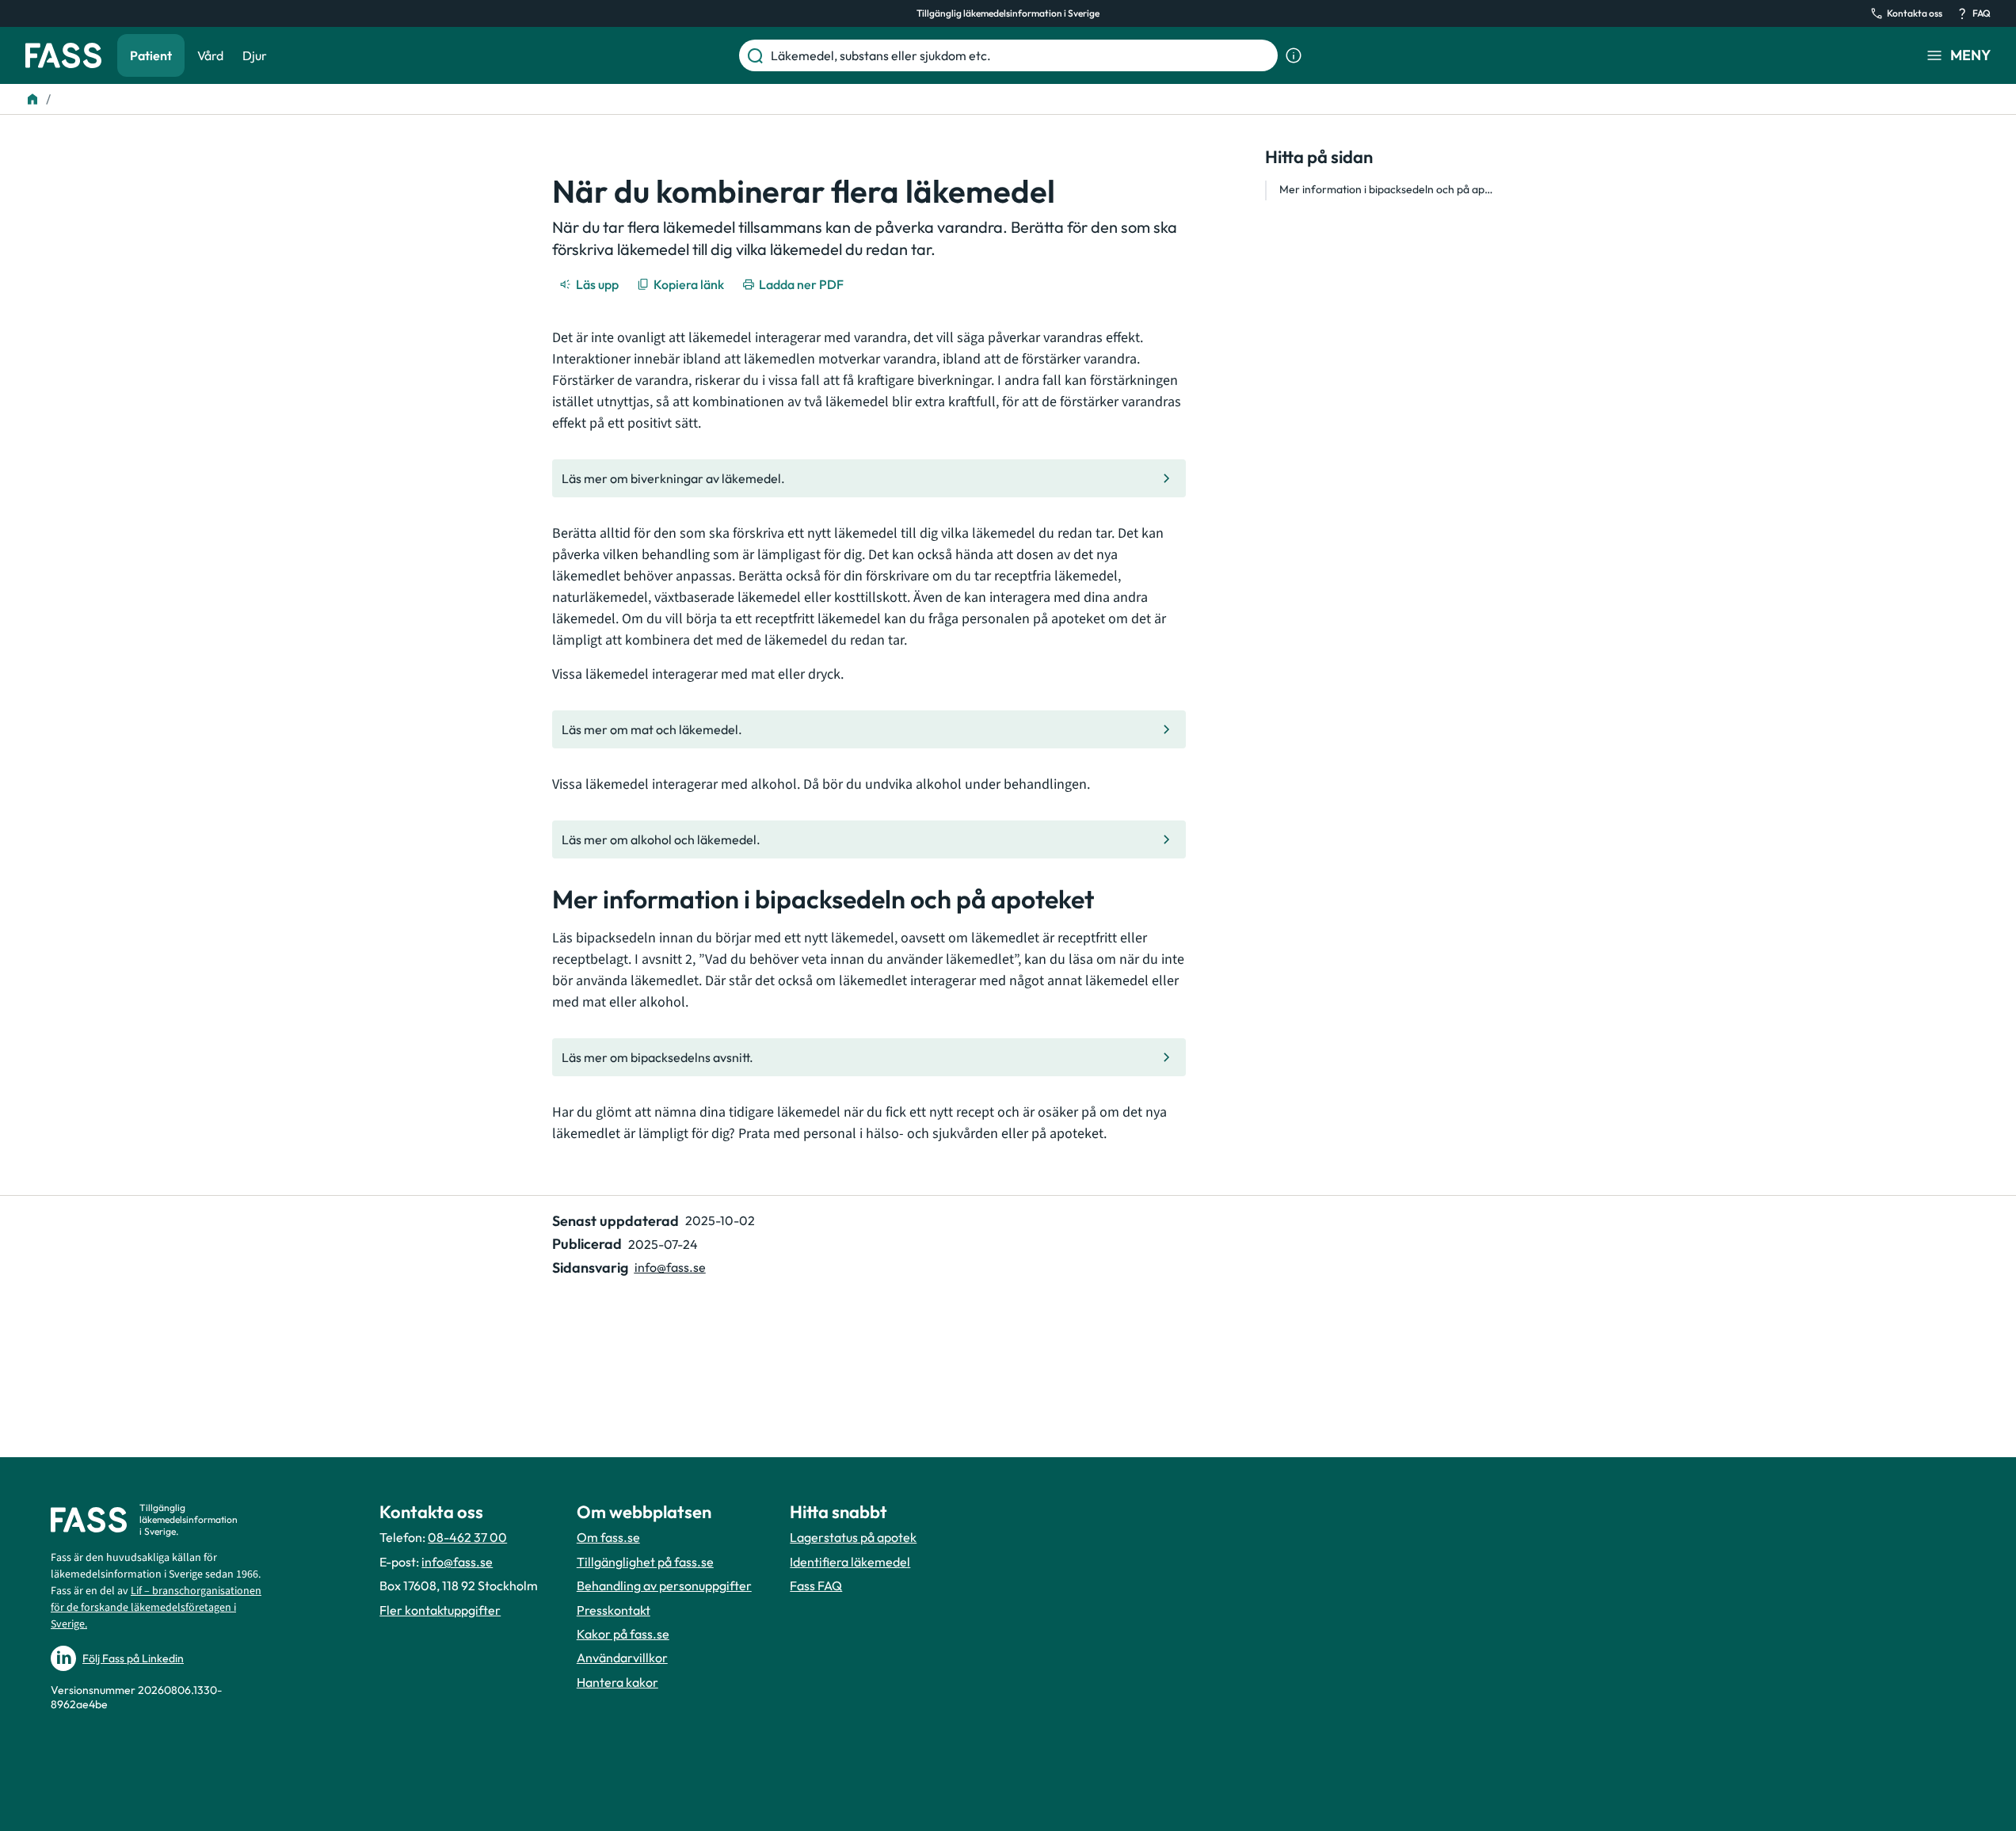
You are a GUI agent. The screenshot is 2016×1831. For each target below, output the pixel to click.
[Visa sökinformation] (1294, 55)
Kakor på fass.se (623, 1634)
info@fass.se (670, 1267)
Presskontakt (614, 1610)
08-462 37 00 (467, 1537)
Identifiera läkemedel (850, 1562)
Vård (210, 55)
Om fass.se (608, 1537)
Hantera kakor (617, 1682)
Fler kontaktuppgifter (440, 1610)
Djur (255, 55)
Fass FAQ (816, 1585)
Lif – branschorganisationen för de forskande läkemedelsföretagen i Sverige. (156, 1608)
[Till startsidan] (32, 99)
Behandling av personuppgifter (664, 1585)
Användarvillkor (622, 1658)
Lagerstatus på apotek (853, 1537)
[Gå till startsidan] (63, 55)
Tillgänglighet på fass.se (645, 1562)
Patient (151, 55)
